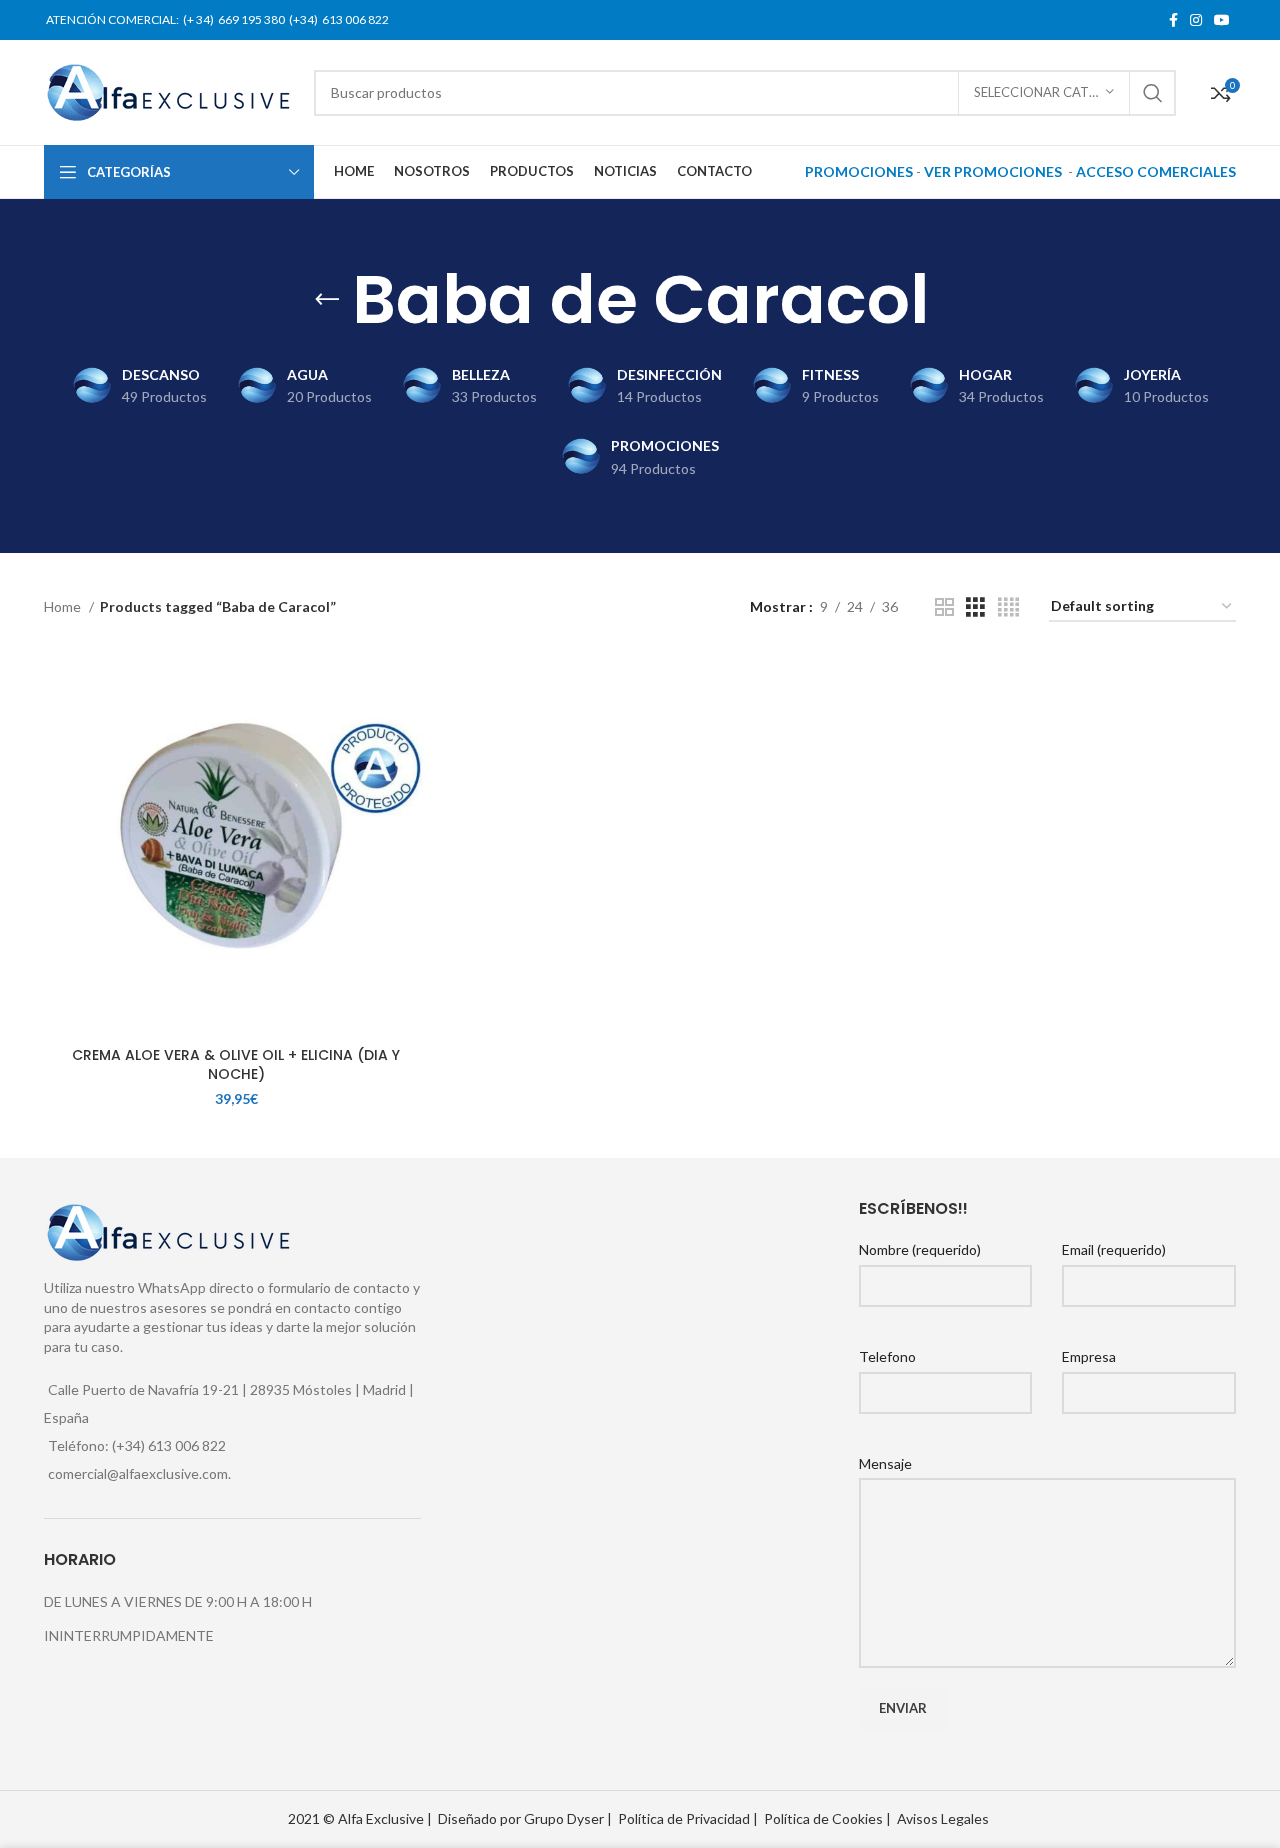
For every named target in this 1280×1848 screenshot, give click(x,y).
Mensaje (885, 1463)
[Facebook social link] (1173, 20)
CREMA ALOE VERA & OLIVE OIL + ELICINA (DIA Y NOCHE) (236, 1065)
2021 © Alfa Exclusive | (360, 1818)
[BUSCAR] (1153, 93)
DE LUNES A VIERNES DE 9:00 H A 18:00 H (178, 1601)
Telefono (887, 1356)
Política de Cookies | (827, 1818)
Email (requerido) (1114, 1249)
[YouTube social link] (1222, 20)
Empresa (1089, 1356)
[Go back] (327, 300)
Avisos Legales (943, 1818)
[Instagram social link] (1196, 20)
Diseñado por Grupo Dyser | (525, 1818)
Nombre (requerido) (920, 1249)
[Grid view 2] (944, 607)
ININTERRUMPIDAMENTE (129, 1635)
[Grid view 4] (1008, 607)
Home (64, 606)
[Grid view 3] (975, 607)
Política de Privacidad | (688, 1818)
